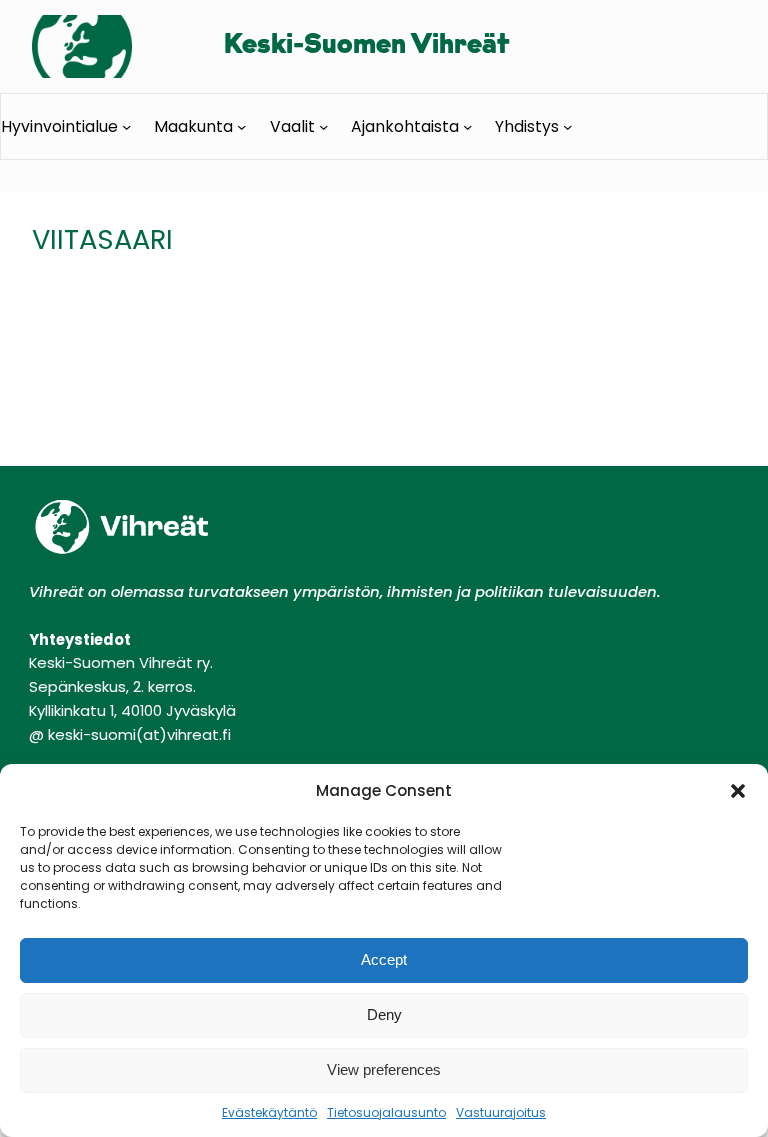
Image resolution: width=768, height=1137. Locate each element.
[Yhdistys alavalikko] (567, 125)
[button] (738, 791)
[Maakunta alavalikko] (241, 125)
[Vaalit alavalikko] (323, 125)
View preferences (384, 1069)
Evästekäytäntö (269, 1112)
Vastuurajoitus (501, 1112)
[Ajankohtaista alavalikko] (467, 125)
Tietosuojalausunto (386, 1112)
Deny (384, 1014)
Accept (384, 959)
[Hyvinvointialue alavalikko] (126, 125)
